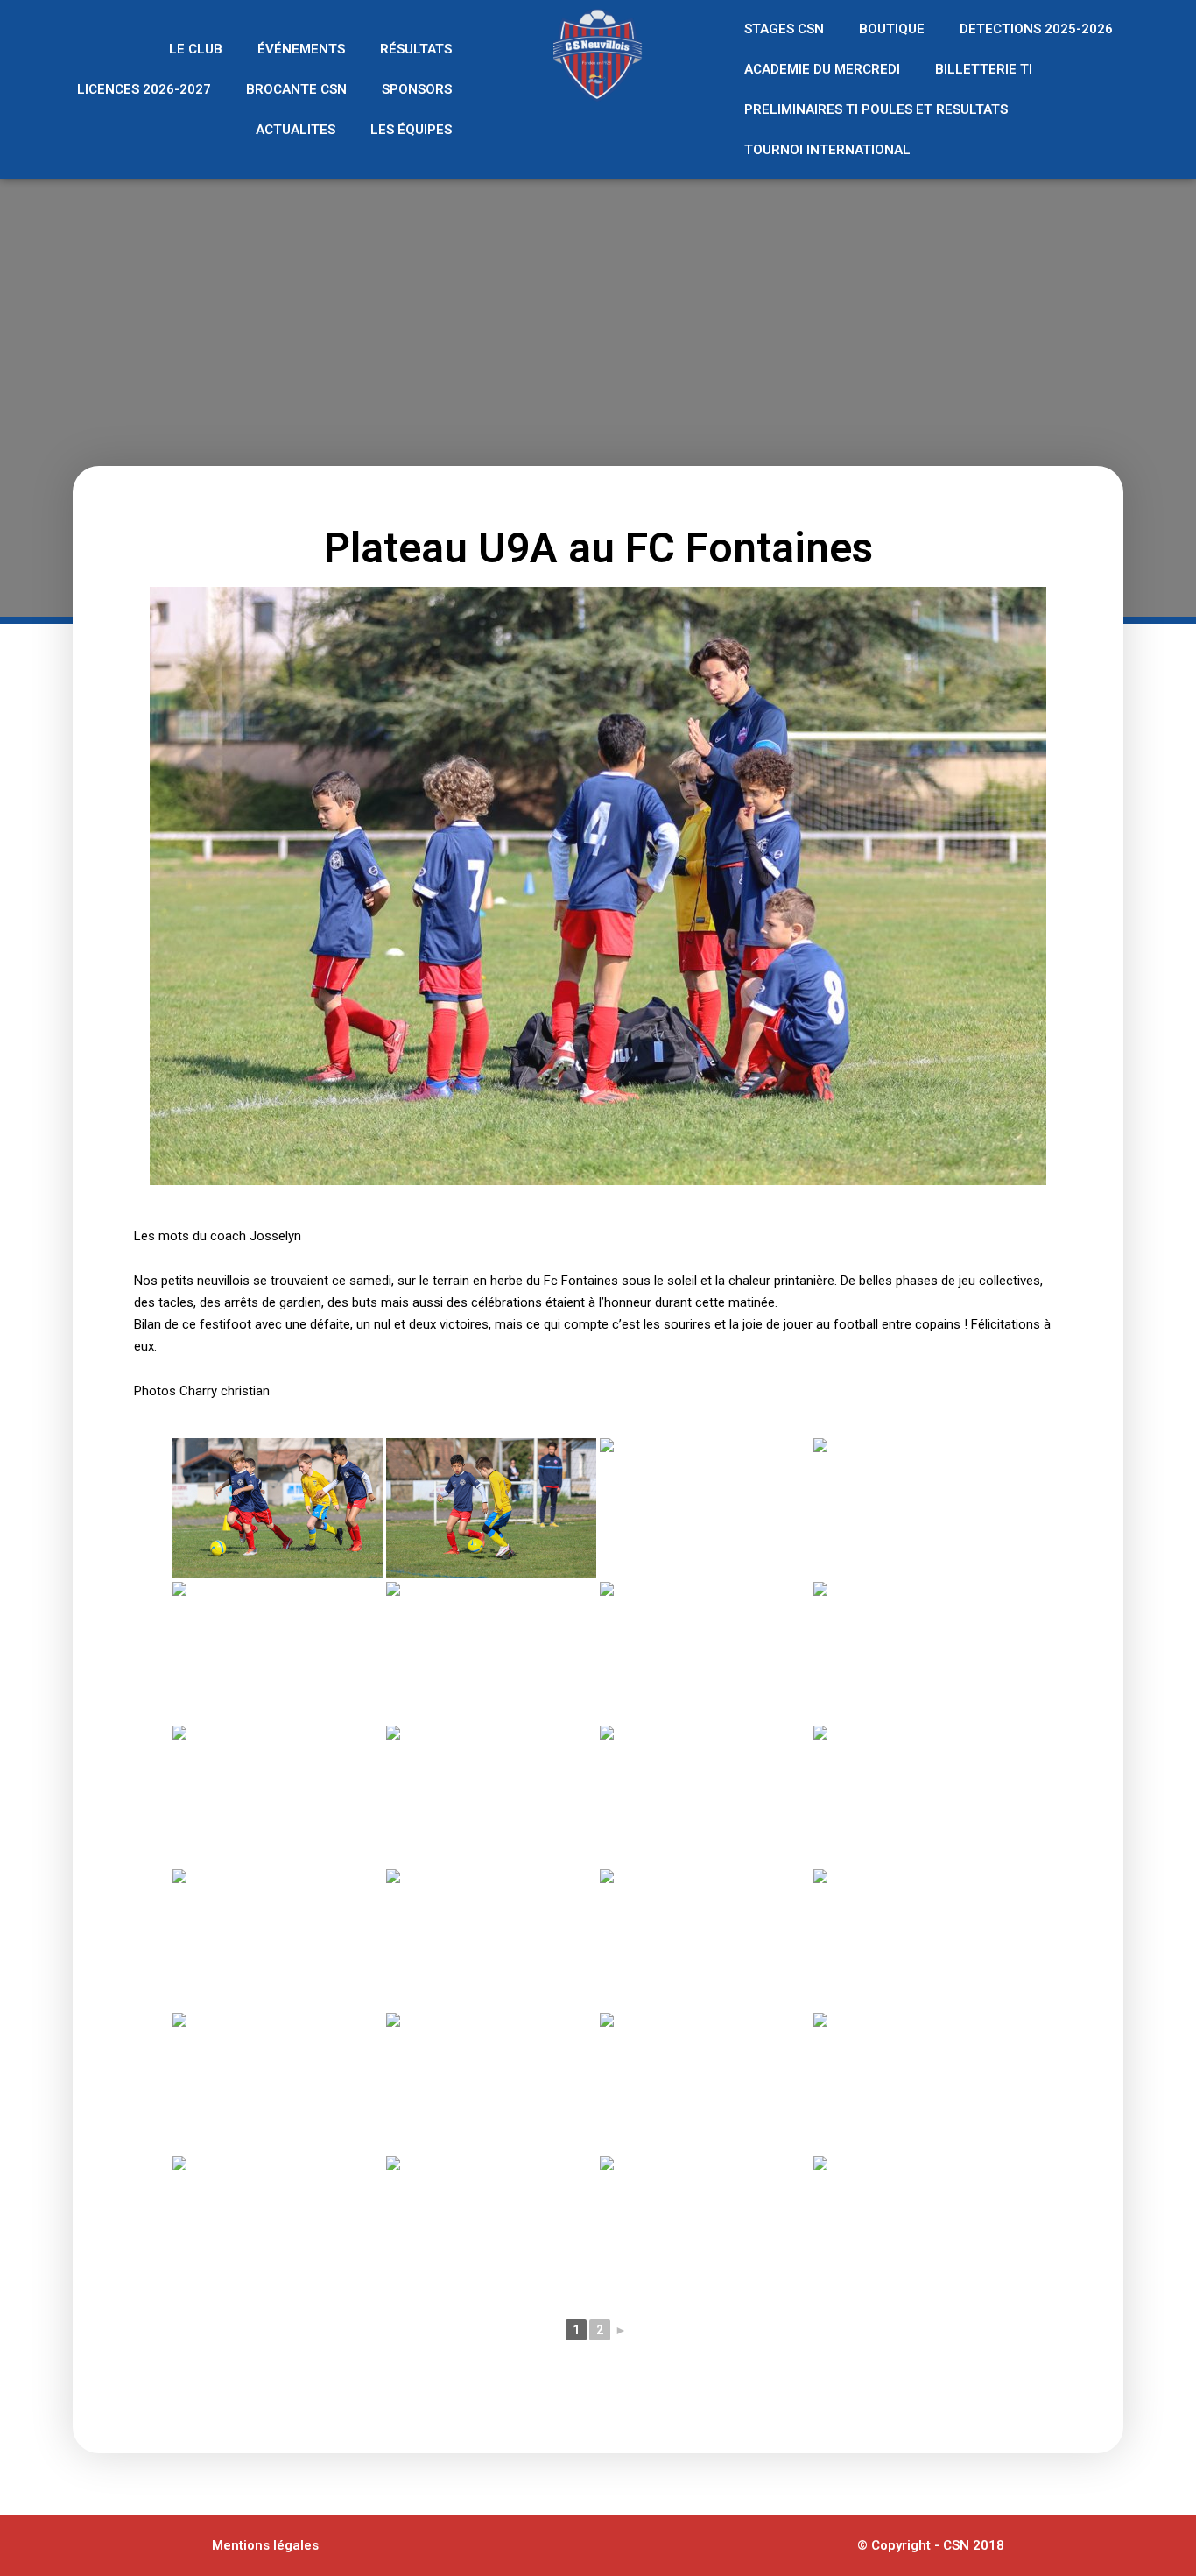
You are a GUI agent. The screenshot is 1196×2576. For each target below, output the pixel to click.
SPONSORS (417, 89)
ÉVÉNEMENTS (301, 49)
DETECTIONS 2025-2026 (1036, 29)
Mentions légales (265, 2545)
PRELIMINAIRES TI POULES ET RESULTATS (876, 109)
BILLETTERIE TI (984, 69)
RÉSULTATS (416, 49)
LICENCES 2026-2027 (144, 89)
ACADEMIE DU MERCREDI (822, 69)
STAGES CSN (784, 29)
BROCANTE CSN (296, 89)
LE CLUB (196, 49)
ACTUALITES (295, 130)
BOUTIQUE (892, 29)
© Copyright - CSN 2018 (931, 2545)
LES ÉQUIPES (411, 130)
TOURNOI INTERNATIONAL (827, 150)
